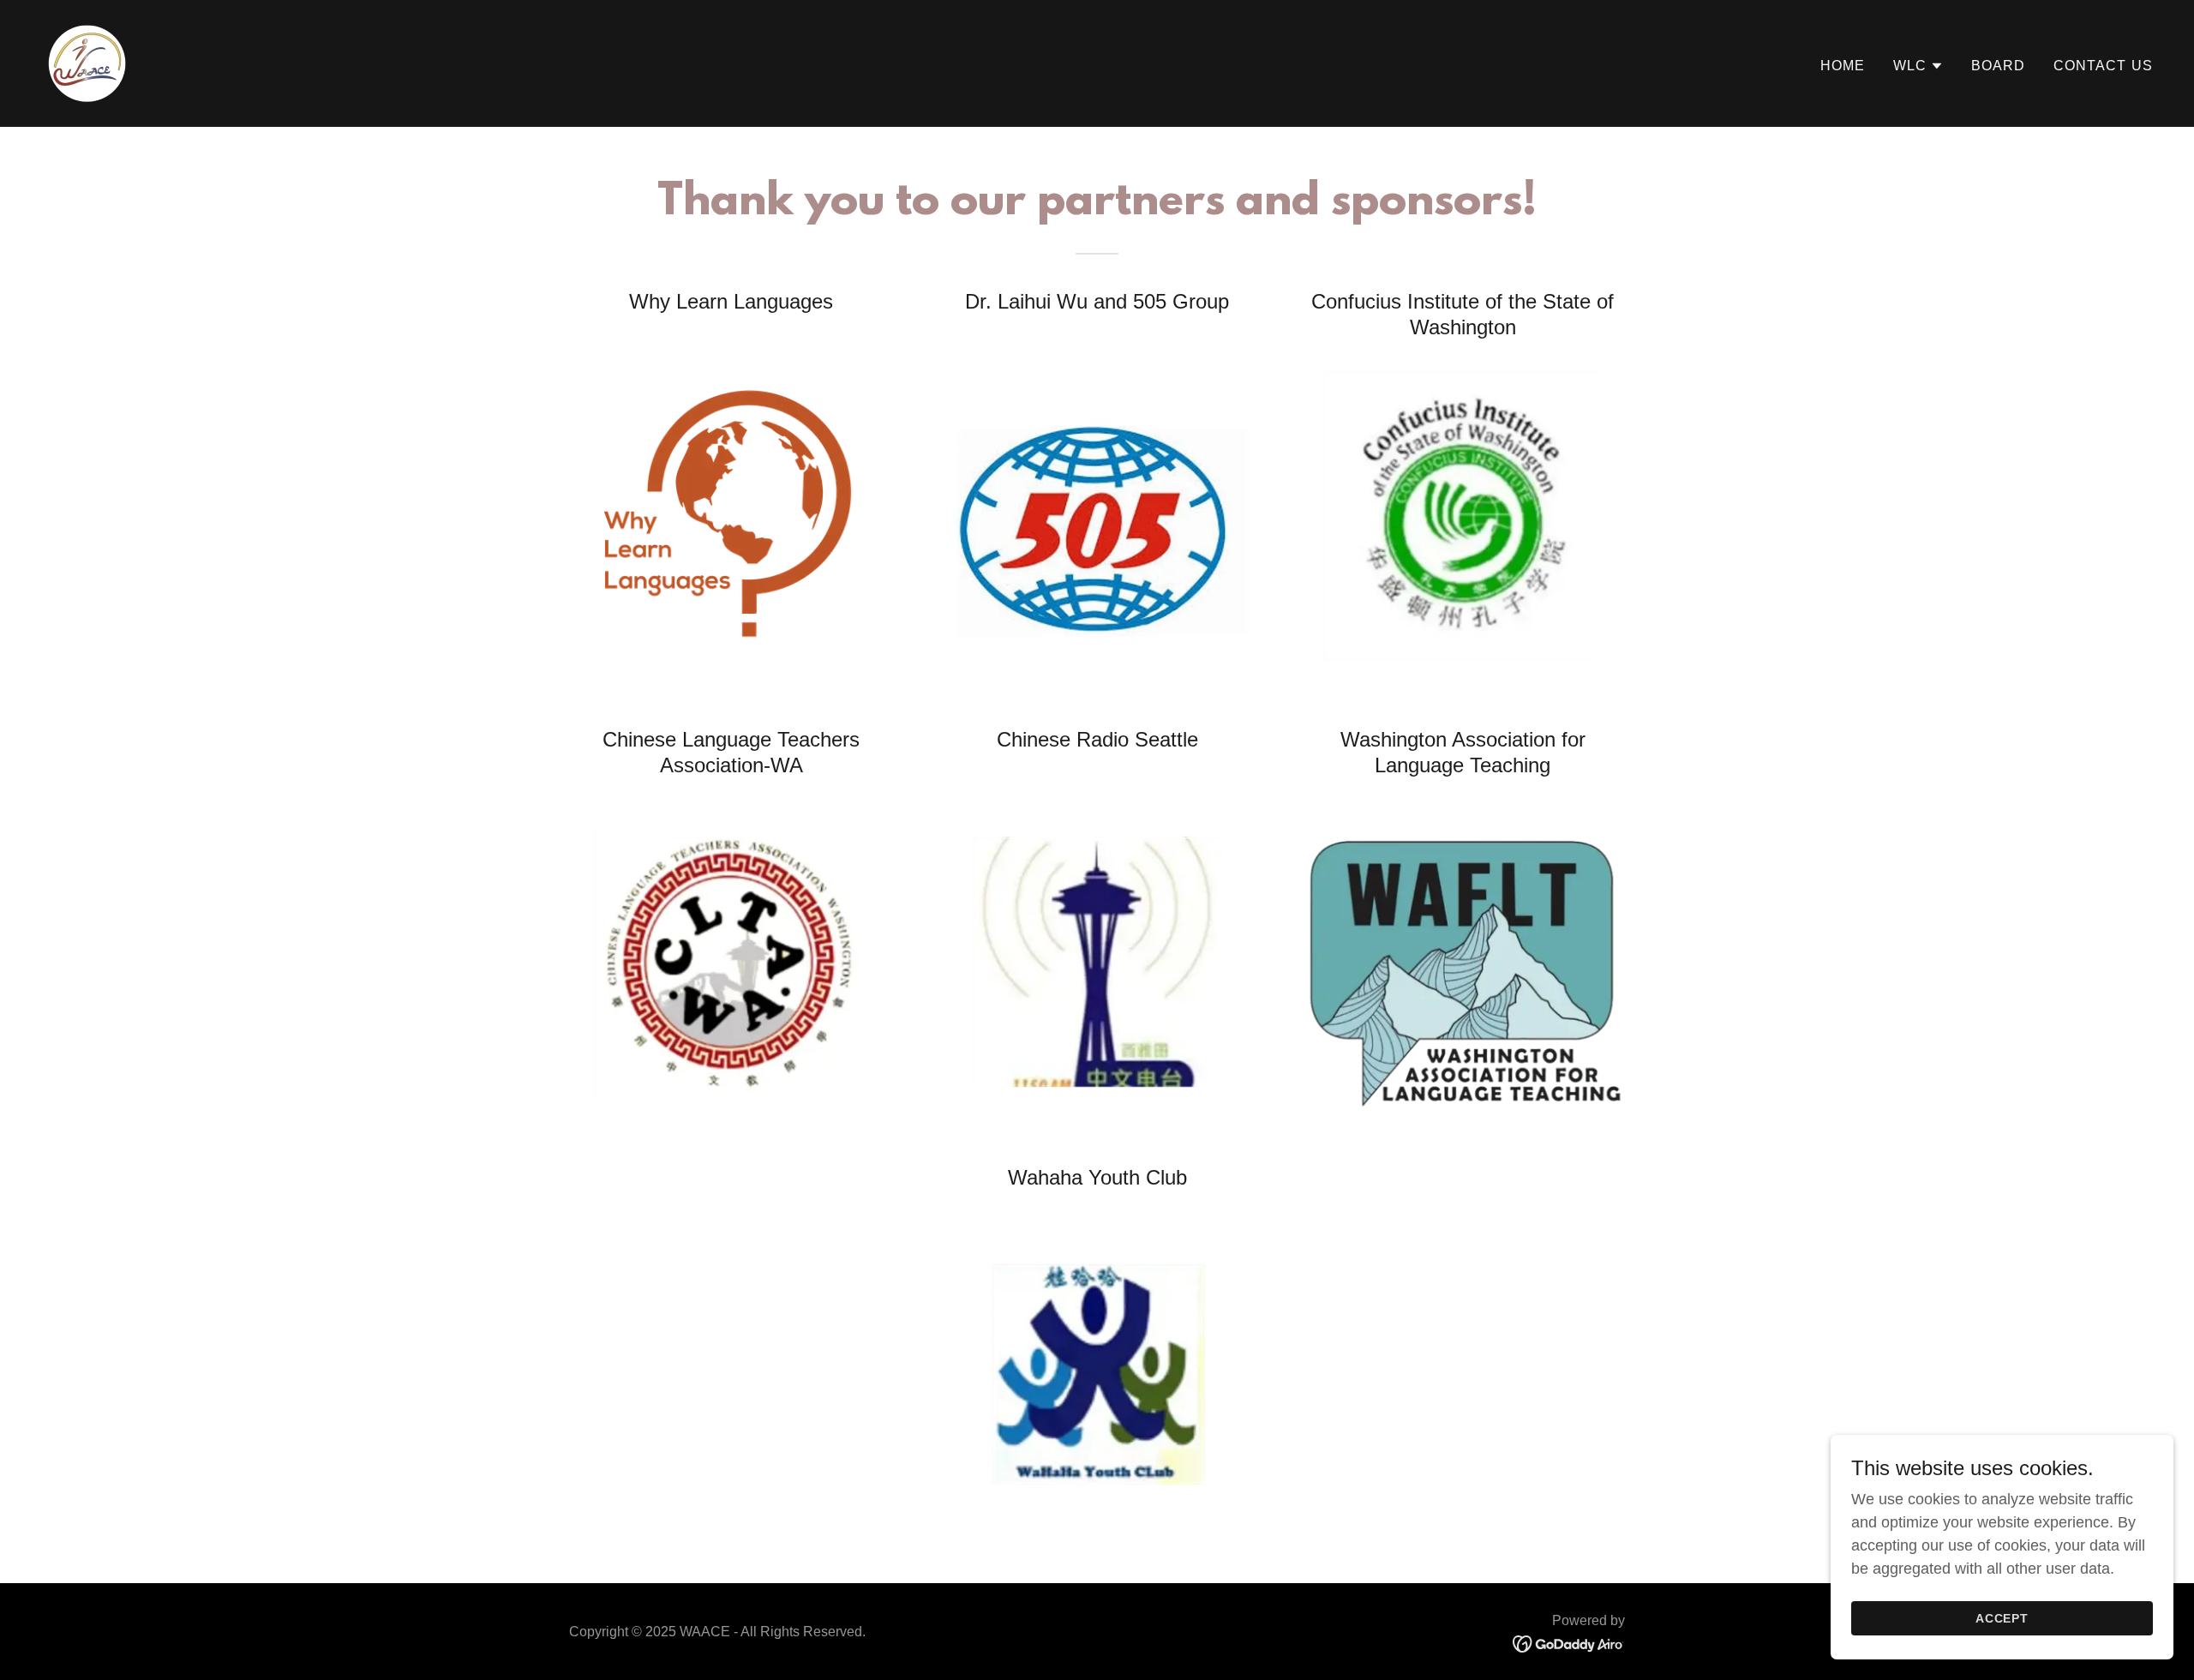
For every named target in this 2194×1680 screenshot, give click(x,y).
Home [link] (1843, 66)
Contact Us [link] (2103, 66)
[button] (1918, 66)
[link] (87, 63)
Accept (2002, 1618)
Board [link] (1999, 66)
